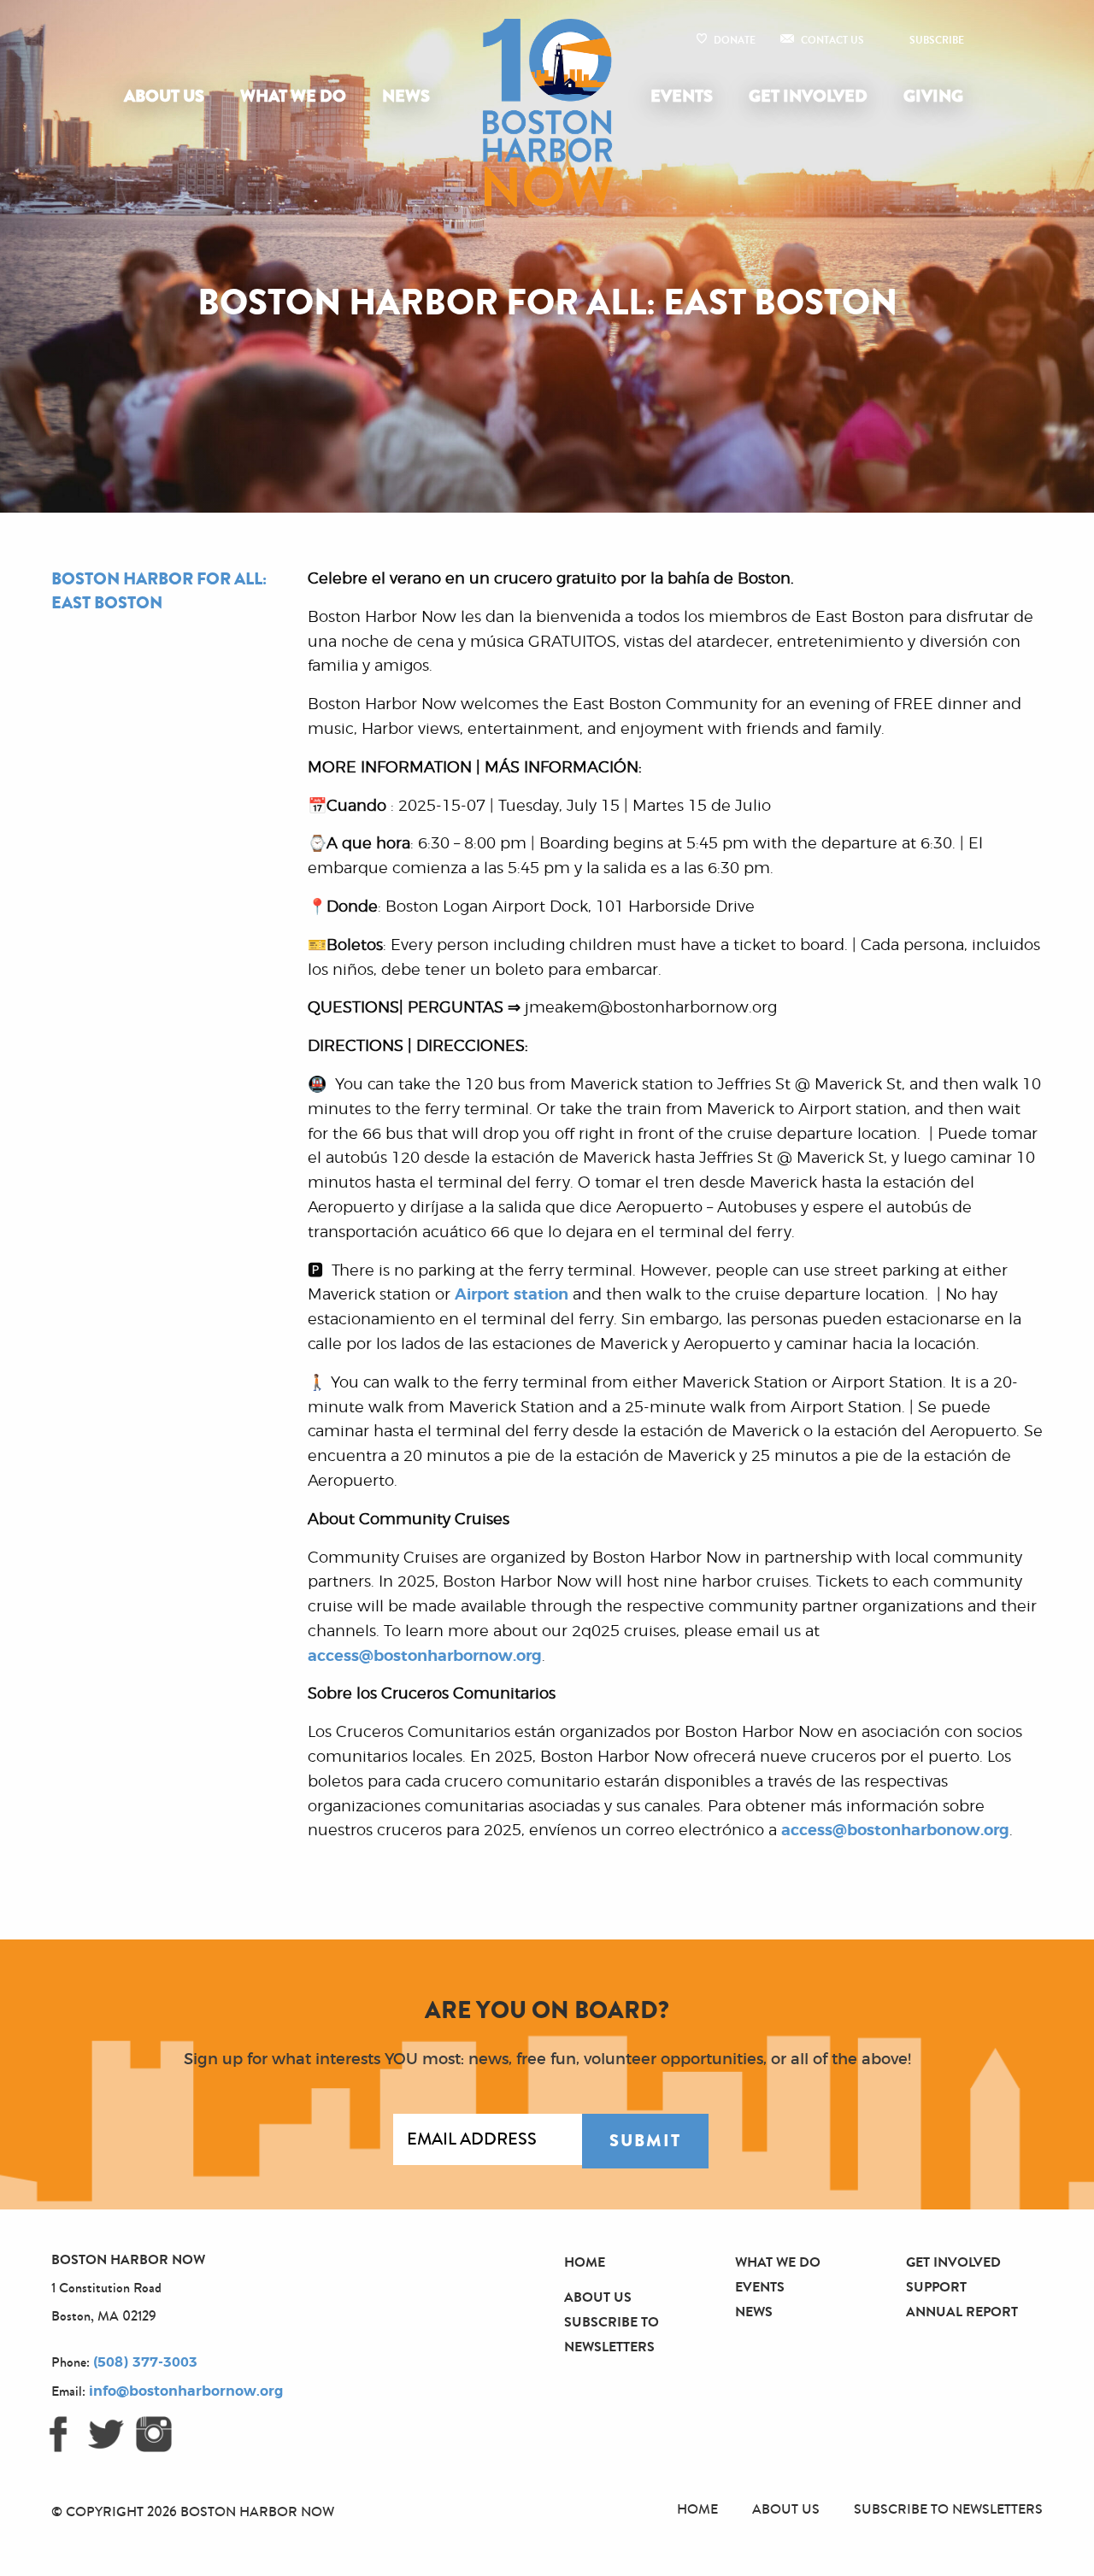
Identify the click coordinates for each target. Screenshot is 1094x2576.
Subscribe (937, 40)
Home (585, 2262)
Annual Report (962, 2312)
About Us (164, 96)
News (406, 96)
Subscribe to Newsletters (948, 2509)
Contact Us (832, 40)
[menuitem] (168, 97)
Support (936, 2287)
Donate (735, 40)
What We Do (293, 96)
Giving (933, 96)
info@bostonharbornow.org (186, 2391)
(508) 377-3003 (145, 2362)
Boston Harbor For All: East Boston (159, 591)
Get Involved (808, 96)
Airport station (512, 1295)
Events (682, 96)
